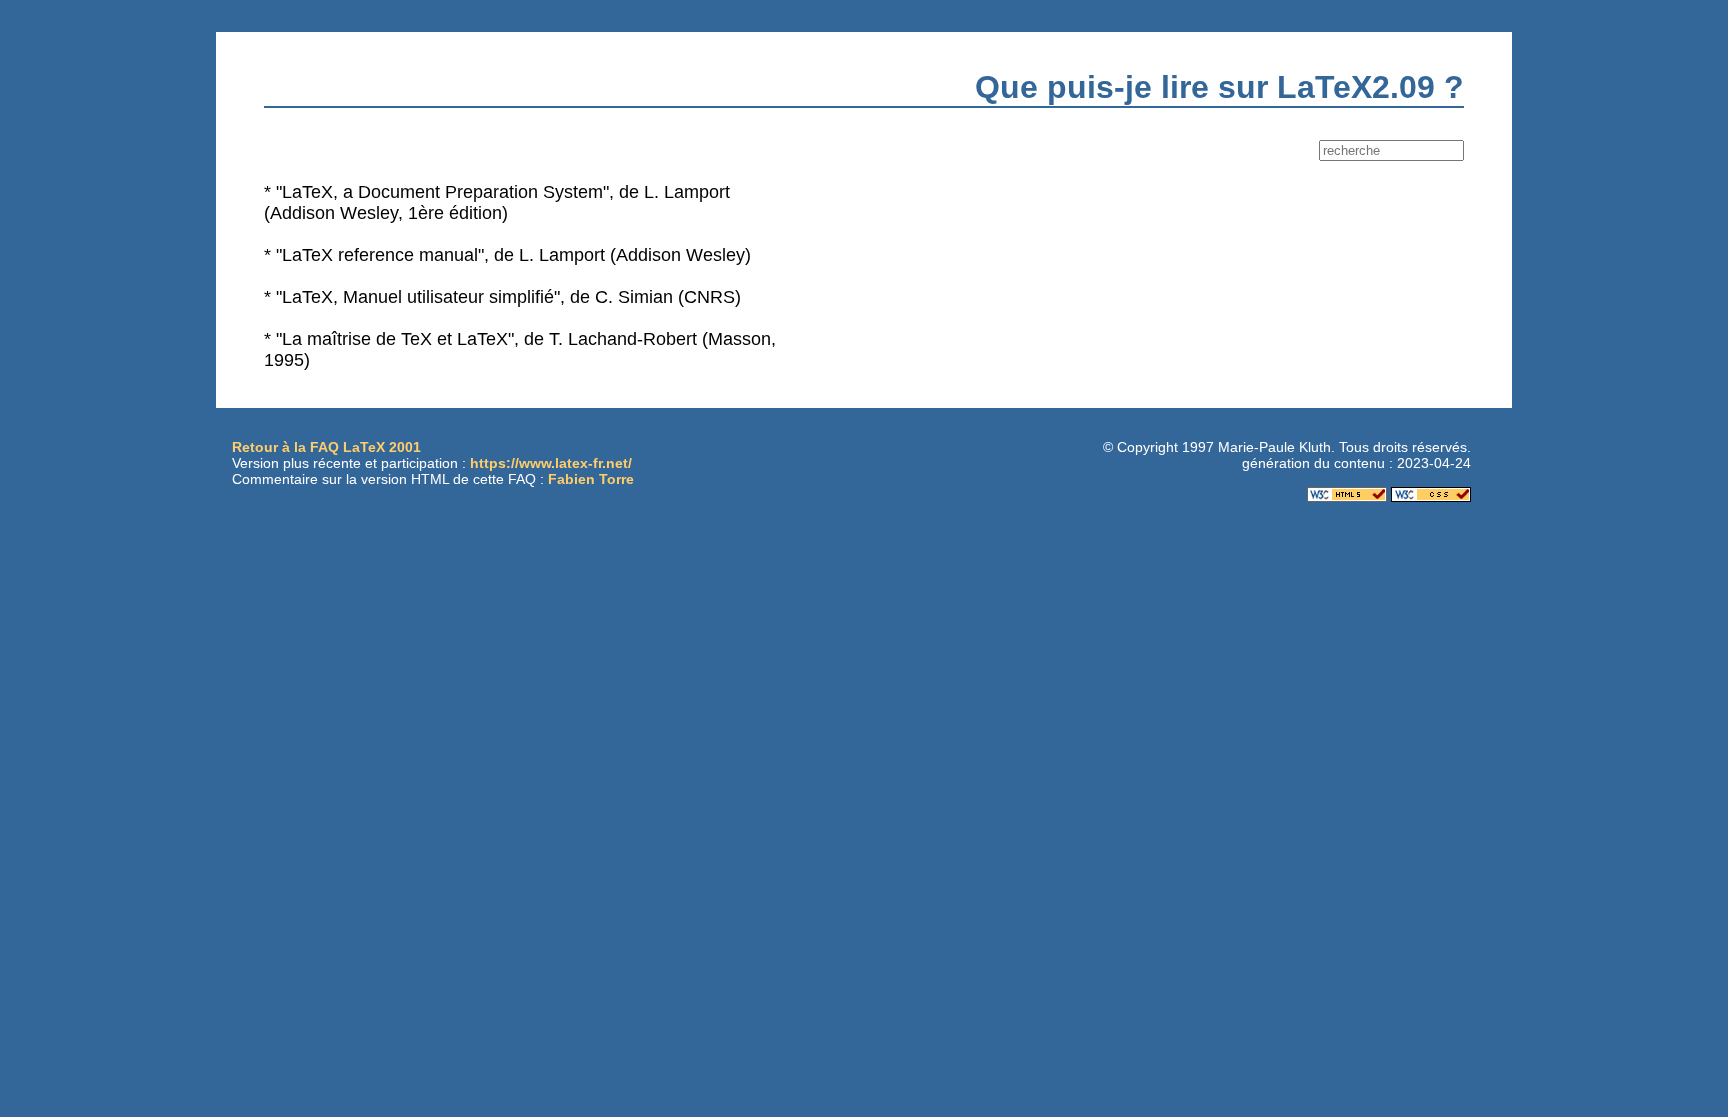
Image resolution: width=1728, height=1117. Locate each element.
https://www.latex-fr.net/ (551, 463)
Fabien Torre (591, 479)
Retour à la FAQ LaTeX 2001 (326, 447)
